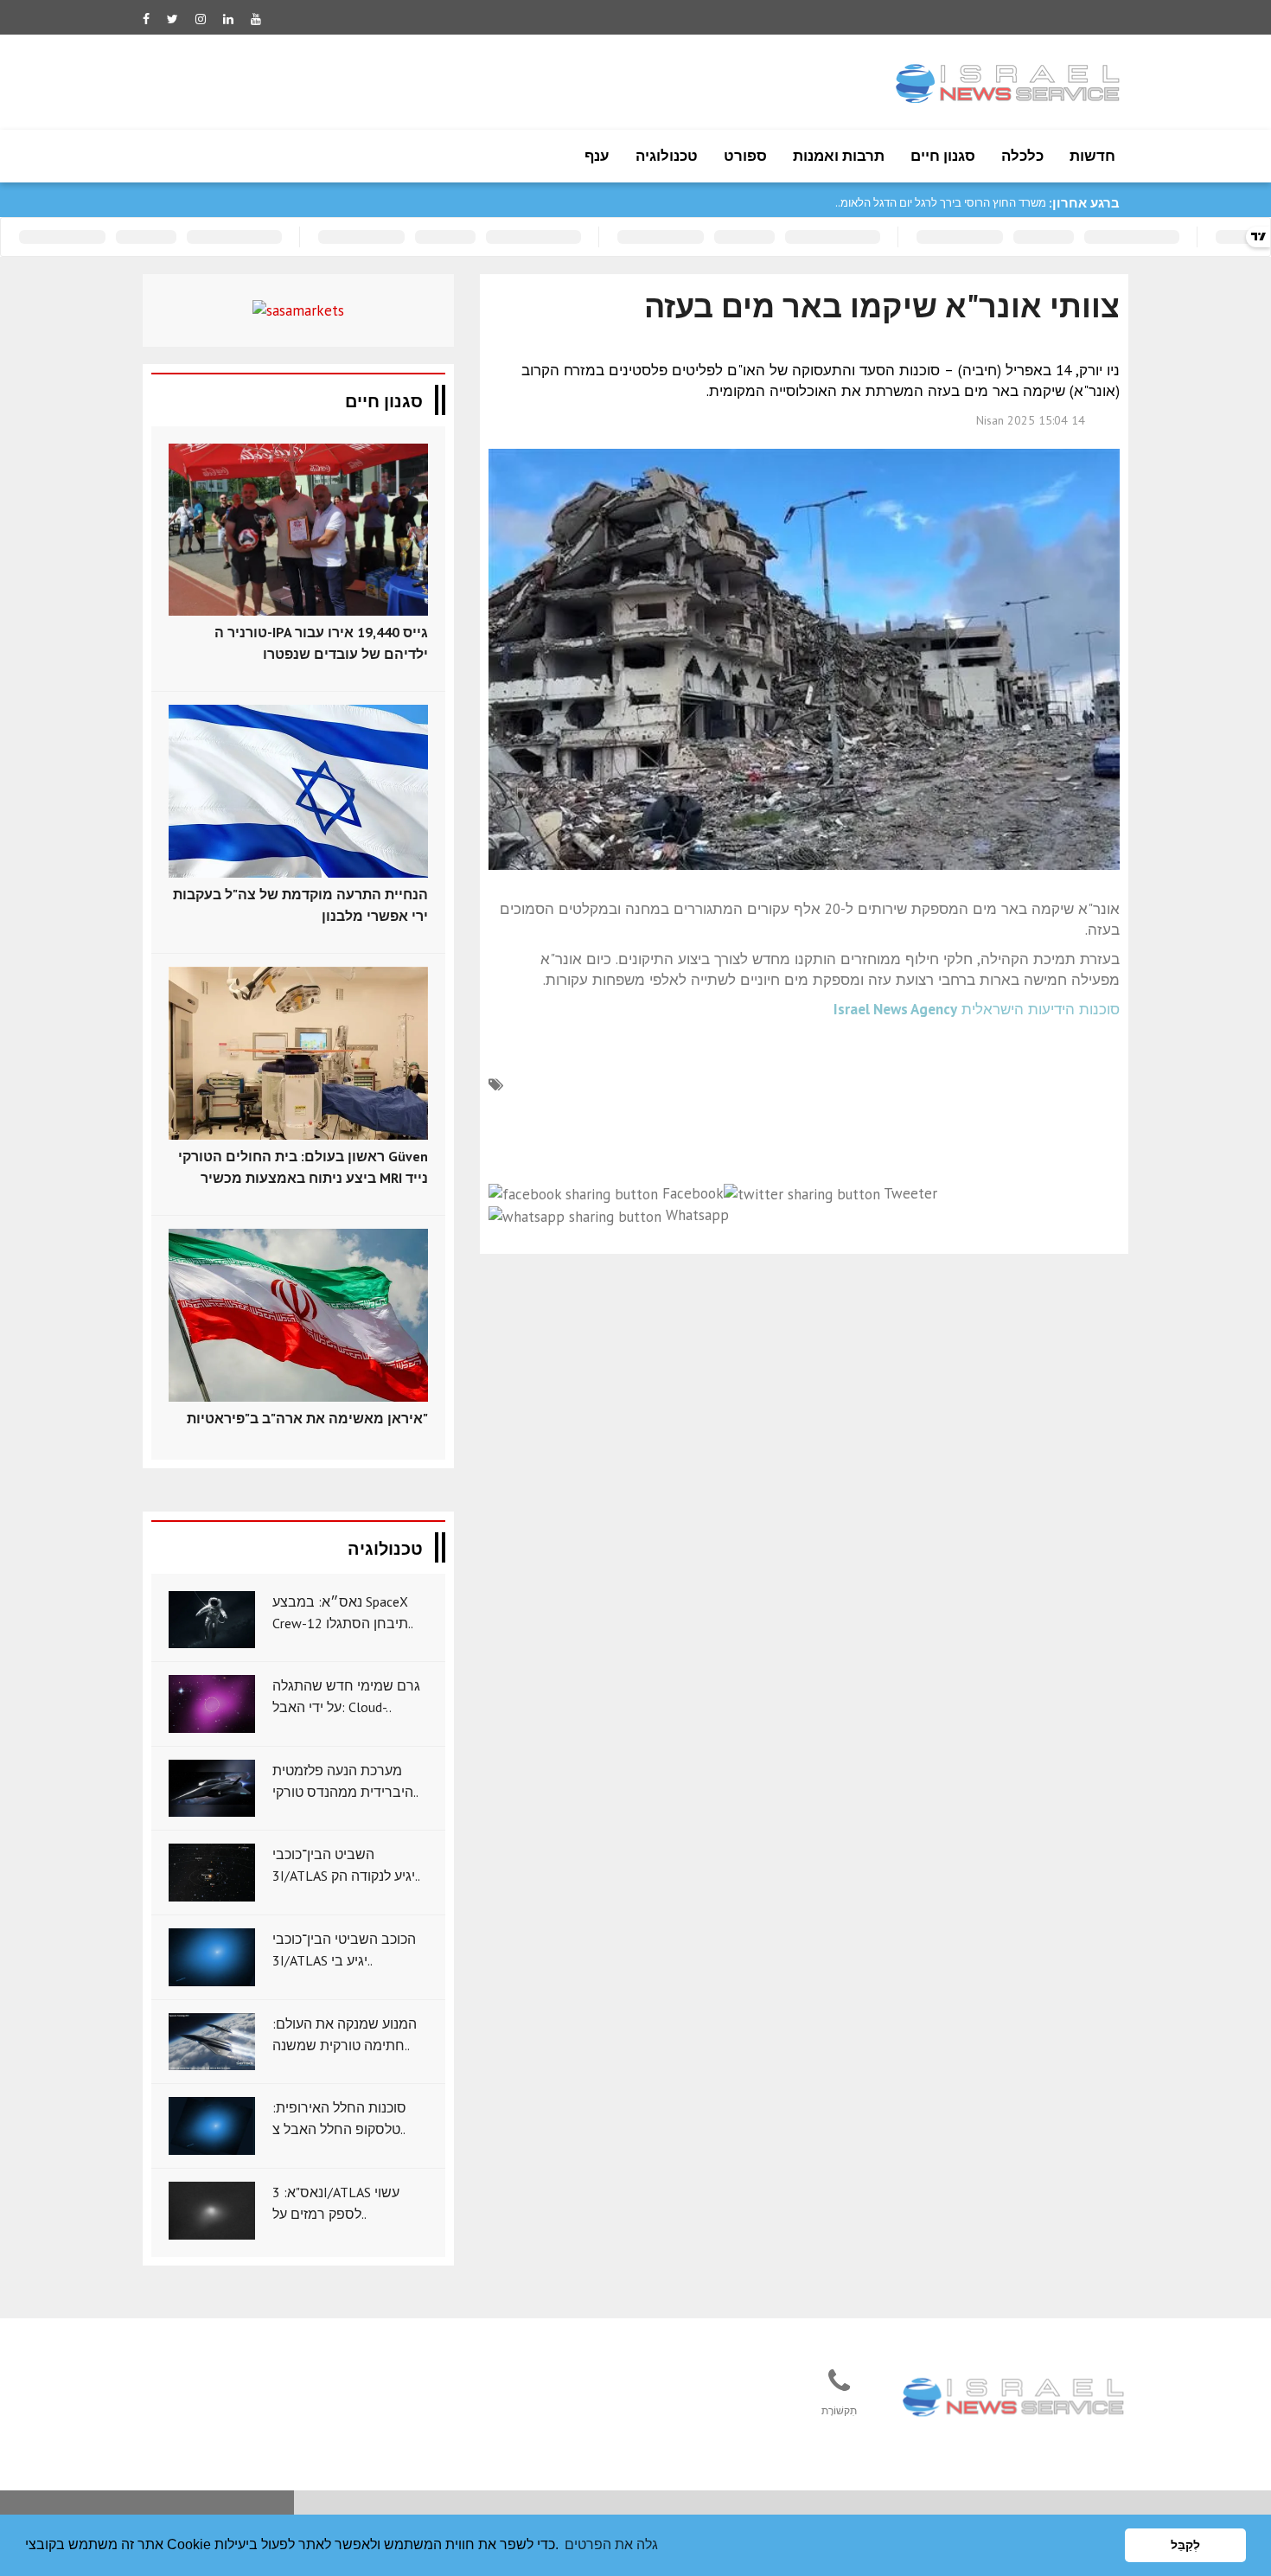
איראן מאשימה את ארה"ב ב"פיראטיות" (307, 1418)
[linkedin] (228, 19)
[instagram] (201, 19)
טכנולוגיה (667, 156)
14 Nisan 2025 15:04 (1031, 420)
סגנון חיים (943, 156)
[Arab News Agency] (1015, 2399)
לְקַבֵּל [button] (1185, 2545)
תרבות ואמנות (839, 156)
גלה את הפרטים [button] (611, 2544)
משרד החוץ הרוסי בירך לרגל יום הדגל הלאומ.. (941, 203)
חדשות (1092, 156)
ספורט (745, 156)
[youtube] (256, 19)
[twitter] (172, 19)
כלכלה (1022, 156)
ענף (597, 156)
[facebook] (146, 19)
